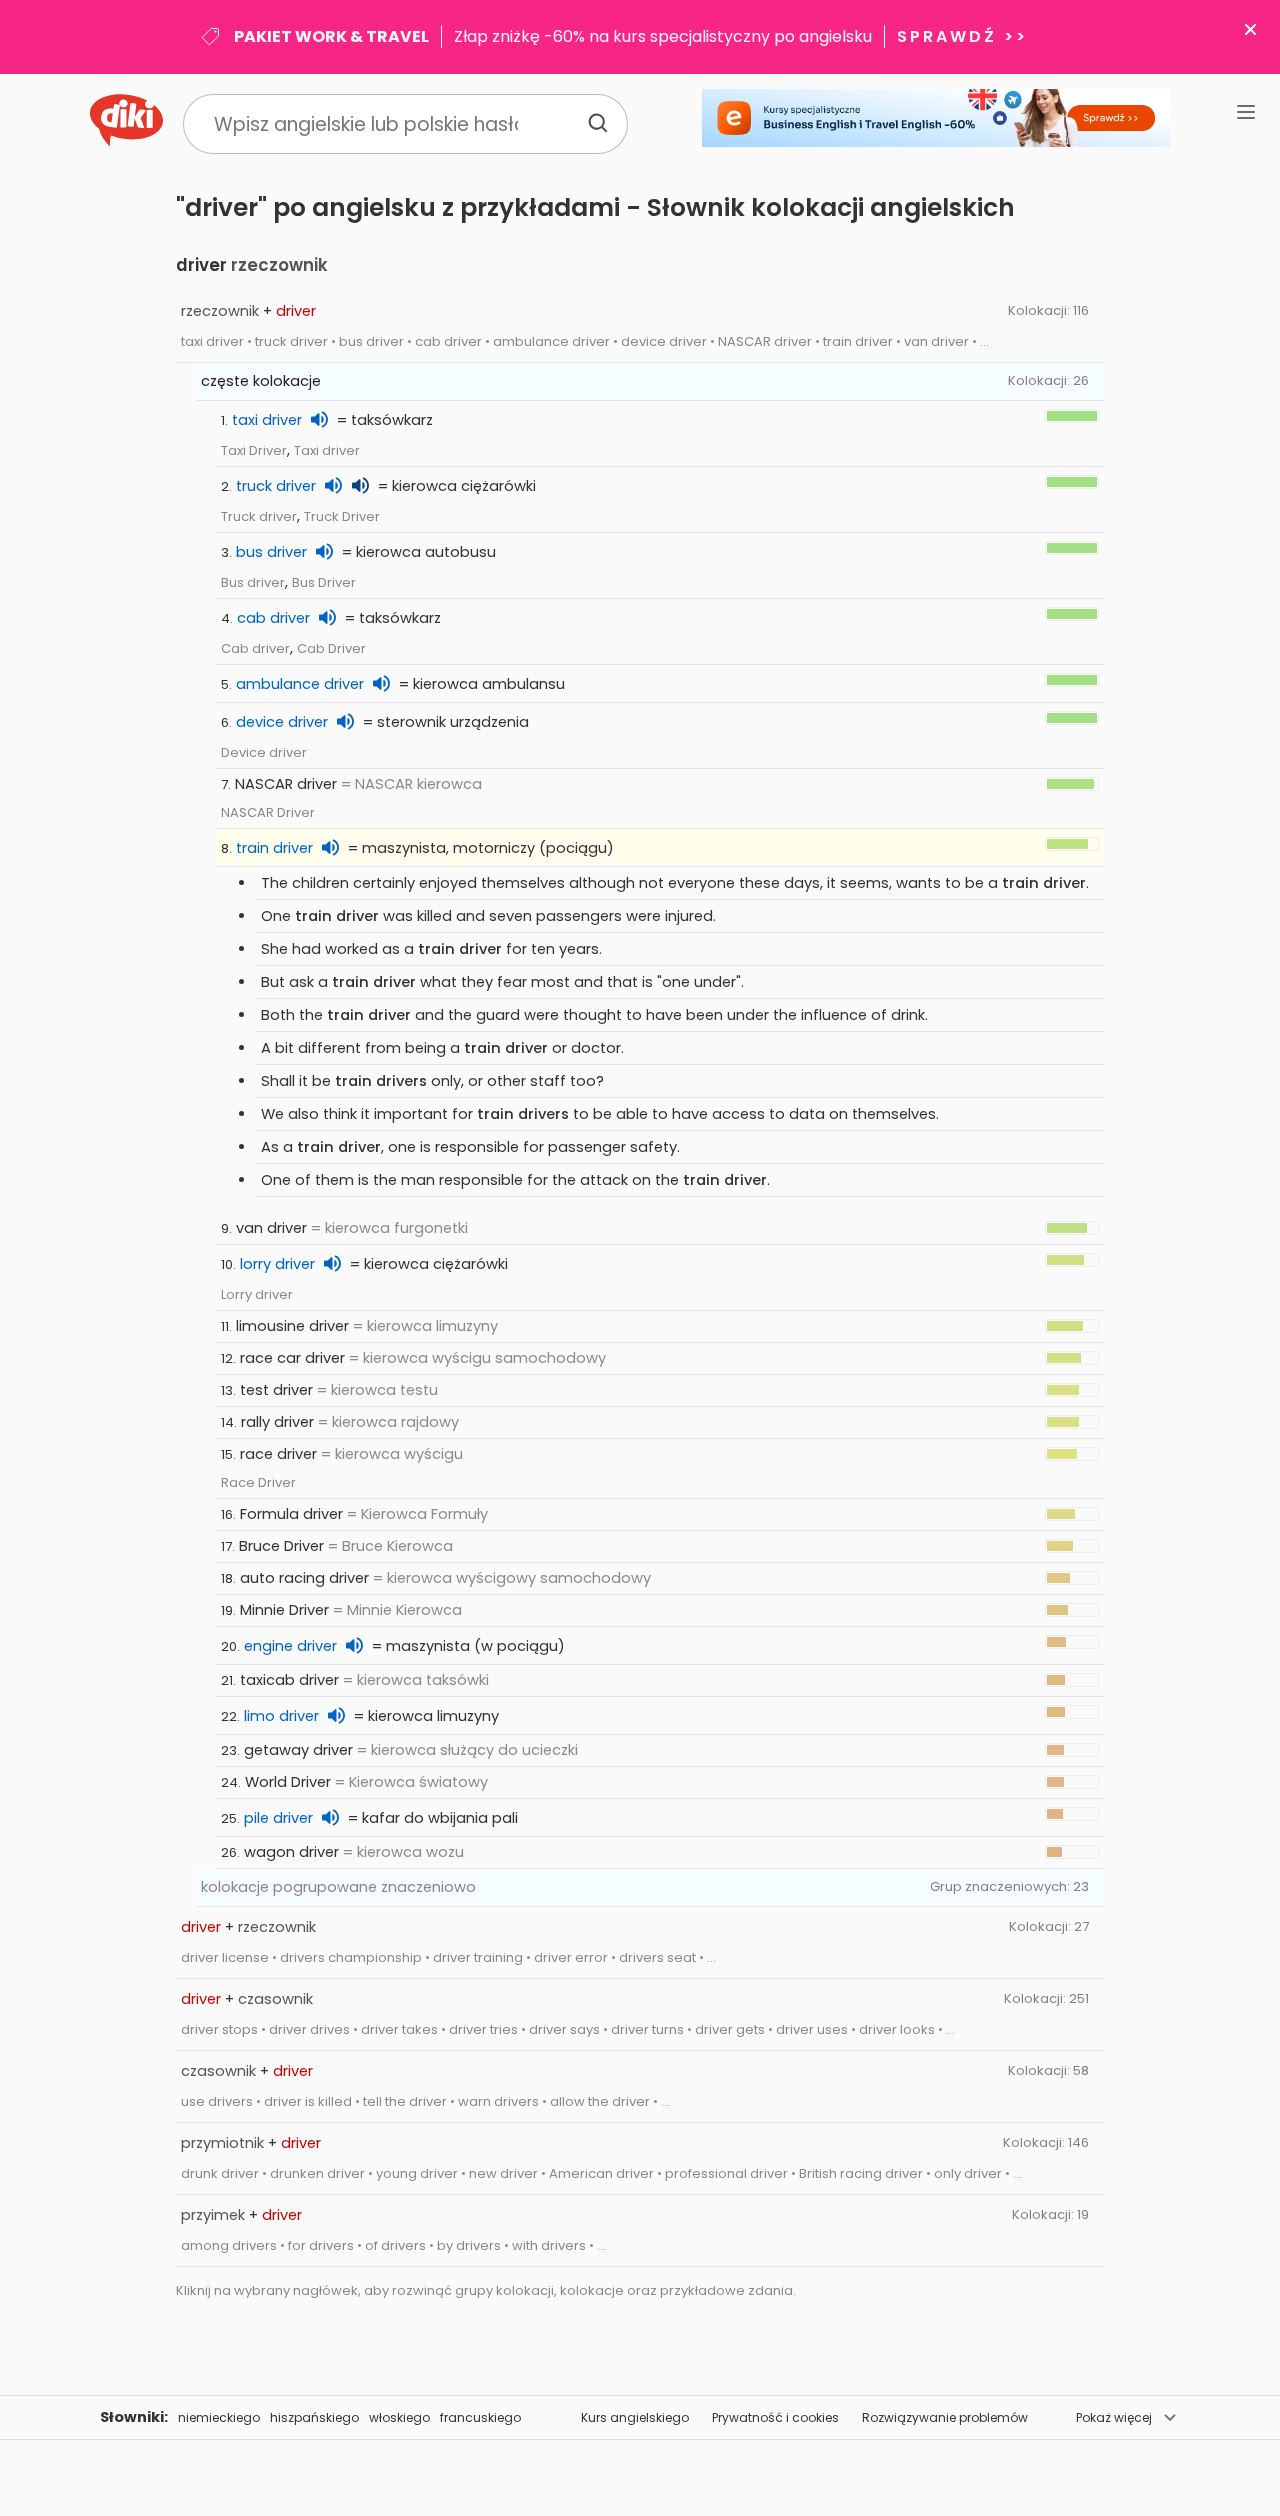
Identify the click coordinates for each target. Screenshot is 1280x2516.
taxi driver (267, 420)
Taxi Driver (254, 450)
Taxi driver (327, 450)
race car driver (292, 1358)
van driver (271, 1228)
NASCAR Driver (268, 812)
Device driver (264, 752)
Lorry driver (257, 1294)
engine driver (290, 1646)
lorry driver (277, 1264)
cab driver (273, 618)
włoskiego (399, 2417)
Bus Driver (324, 582)
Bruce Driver (281, 1546)
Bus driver (253, 582)
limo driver (281, 1716)
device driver (282, 722)
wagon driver (291, 1852)
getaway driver (298, 1750)
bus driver (271, 552)
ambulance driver (300, 684)
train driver (274, 848)
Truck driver (259, 516)
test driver (276, 1390)
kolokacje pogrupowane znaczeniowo (338, 1887)
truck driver (276, 486)
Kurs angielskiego (635, 2417)
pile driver (278, 1818)
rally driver (277, 1422)
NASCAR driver (286, 784)
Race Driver (258, 1482)
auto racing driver (304, 1578)
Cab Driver (331, 648)
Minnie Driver (284, 1610)
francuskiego (480, 2417)
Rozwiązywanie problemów (945, 2417)
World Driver (288, 1782)
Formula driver (291, 1514)
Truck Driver (342, 516)
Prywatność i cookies (775, 2417)
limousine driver (292, 1326)
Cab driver (255, 648)
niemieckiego (219, 2417)
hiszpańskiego (314, 2417)
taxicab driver (289, 1680)
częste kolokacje (261, 381)
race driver (278, 1454)
